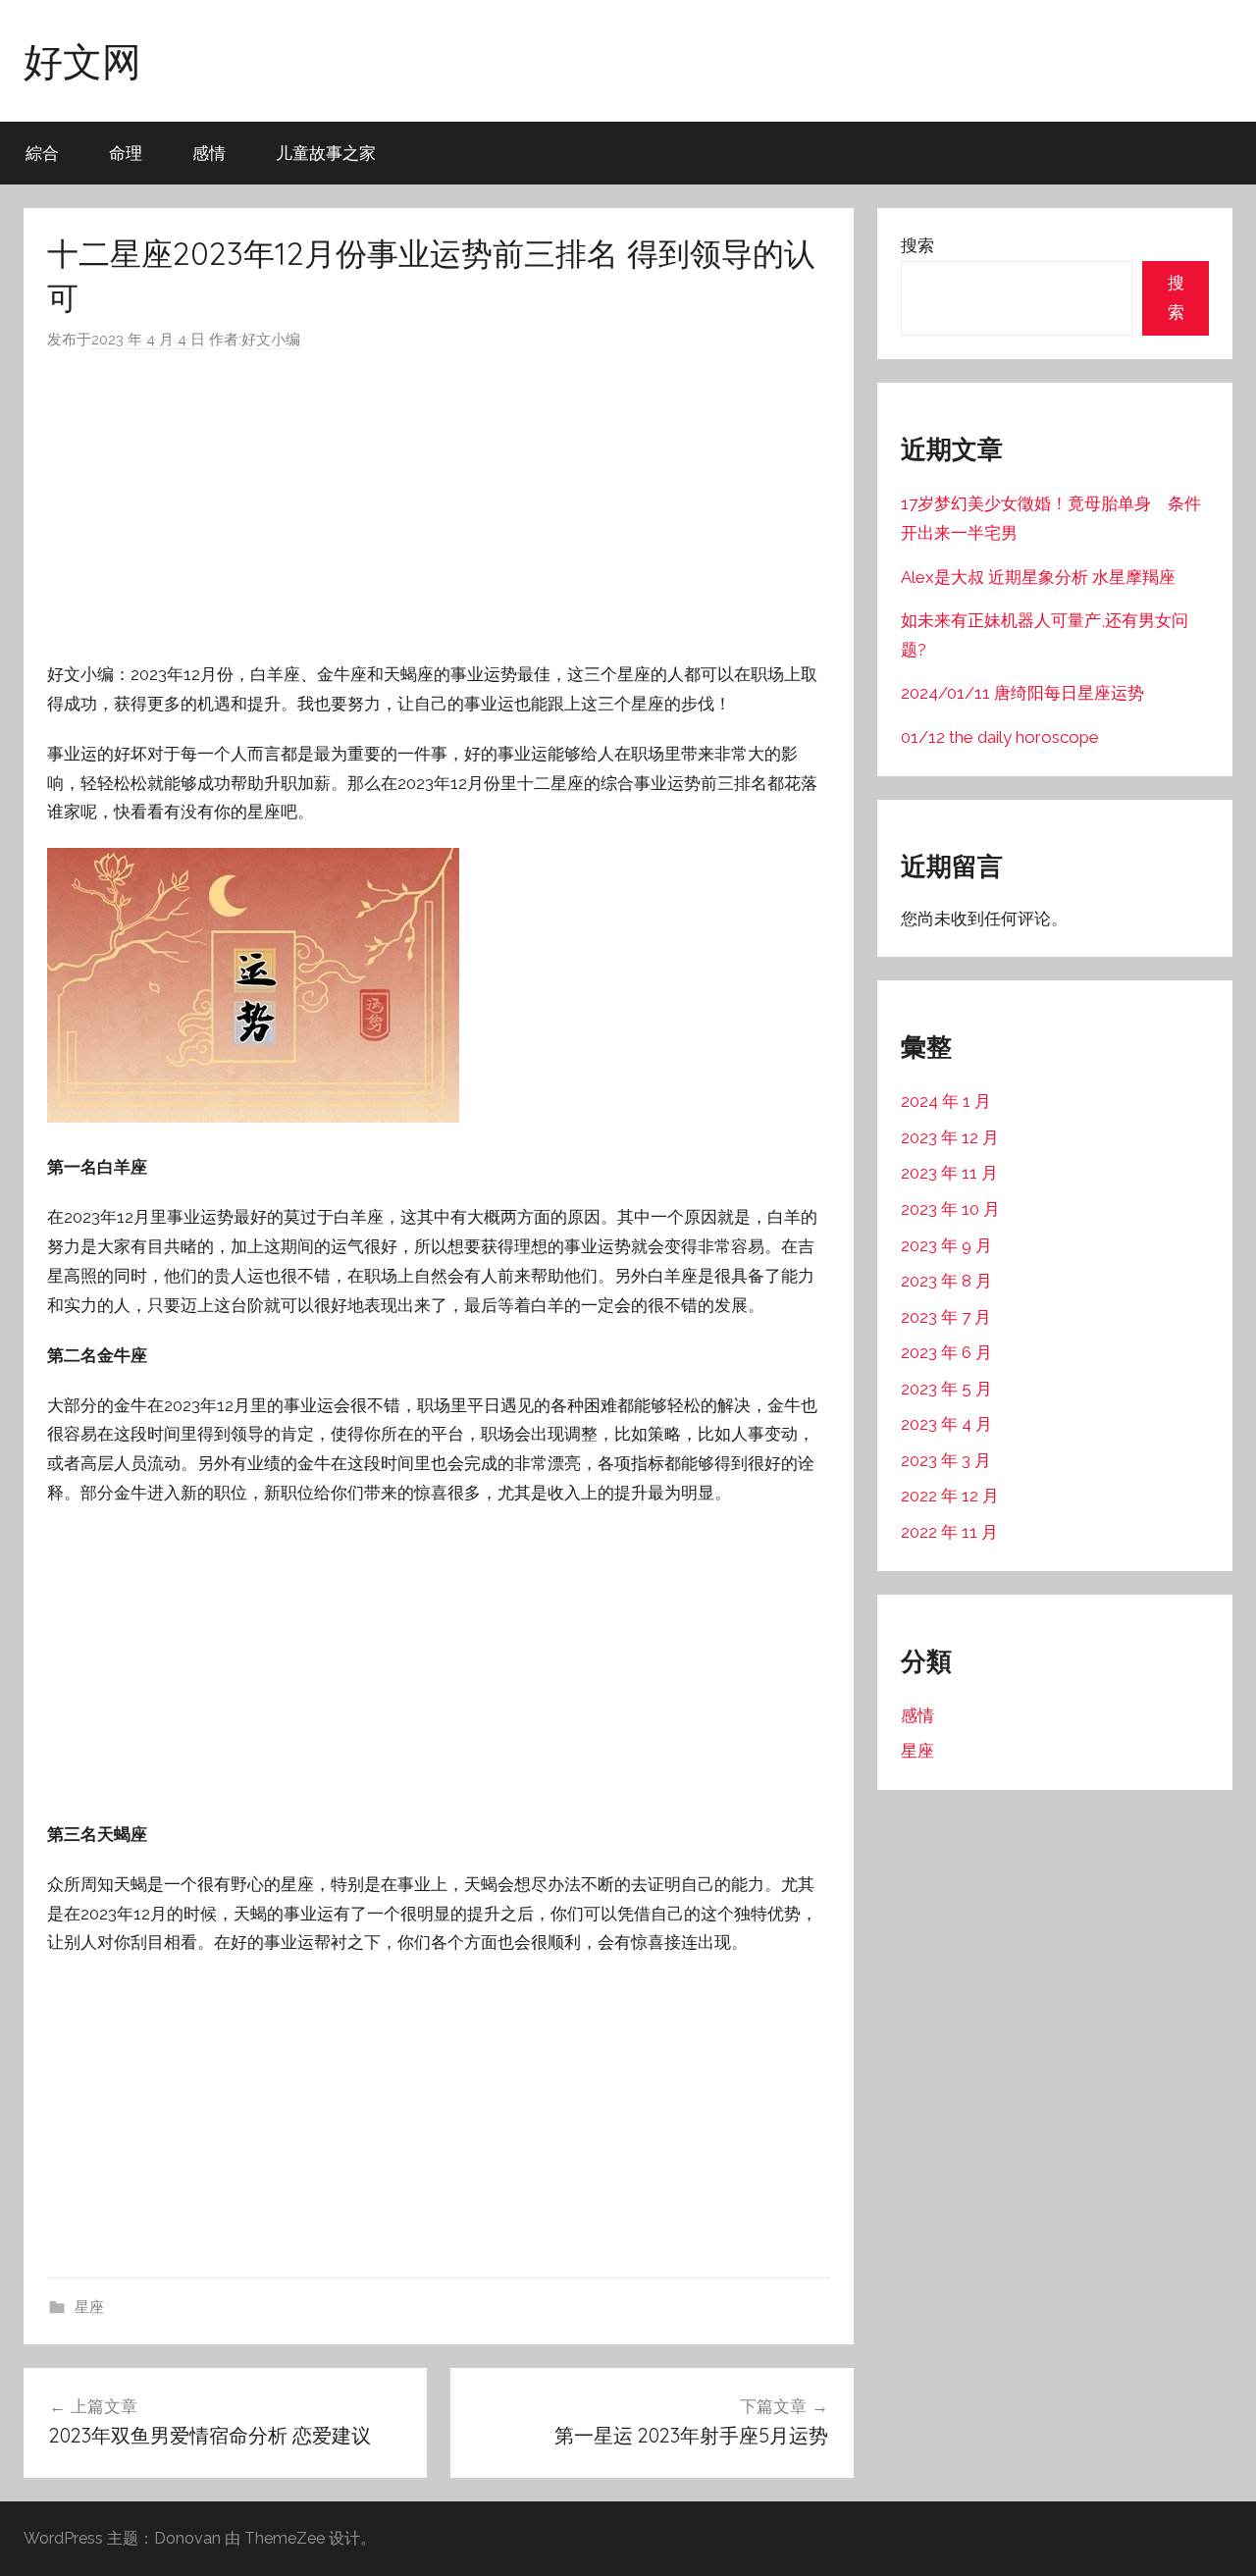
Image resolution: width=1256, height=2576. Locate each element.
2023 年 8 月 (946, 1281)
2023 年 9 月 (946, 1245)
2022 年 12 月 (950, 1496)
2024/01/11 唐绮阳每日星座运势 (1022, 693)
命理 (126, 153)
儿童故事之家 (326, 153)
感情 (209, 153)
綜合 (42, 153)
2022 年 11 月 (949, 1532)
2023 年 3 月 (946, 1460)
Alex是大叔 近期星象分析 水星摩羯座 (1038, 577)
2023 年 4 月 (946, 1424)
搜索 (917, 245)
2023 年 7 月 (946, 1317)
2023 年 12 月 (950, 1137)
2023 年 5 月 (946, 1389)
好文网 (82, 61)
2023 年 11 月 (949, 1173)
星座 (89, 2307)
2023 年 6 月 (946, 1352)
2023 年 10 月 (950, 1209)
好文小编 (271, 340)
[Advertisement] (439, 506)
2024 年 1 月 (946, 1101)
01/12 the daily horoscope (1000, 737)
